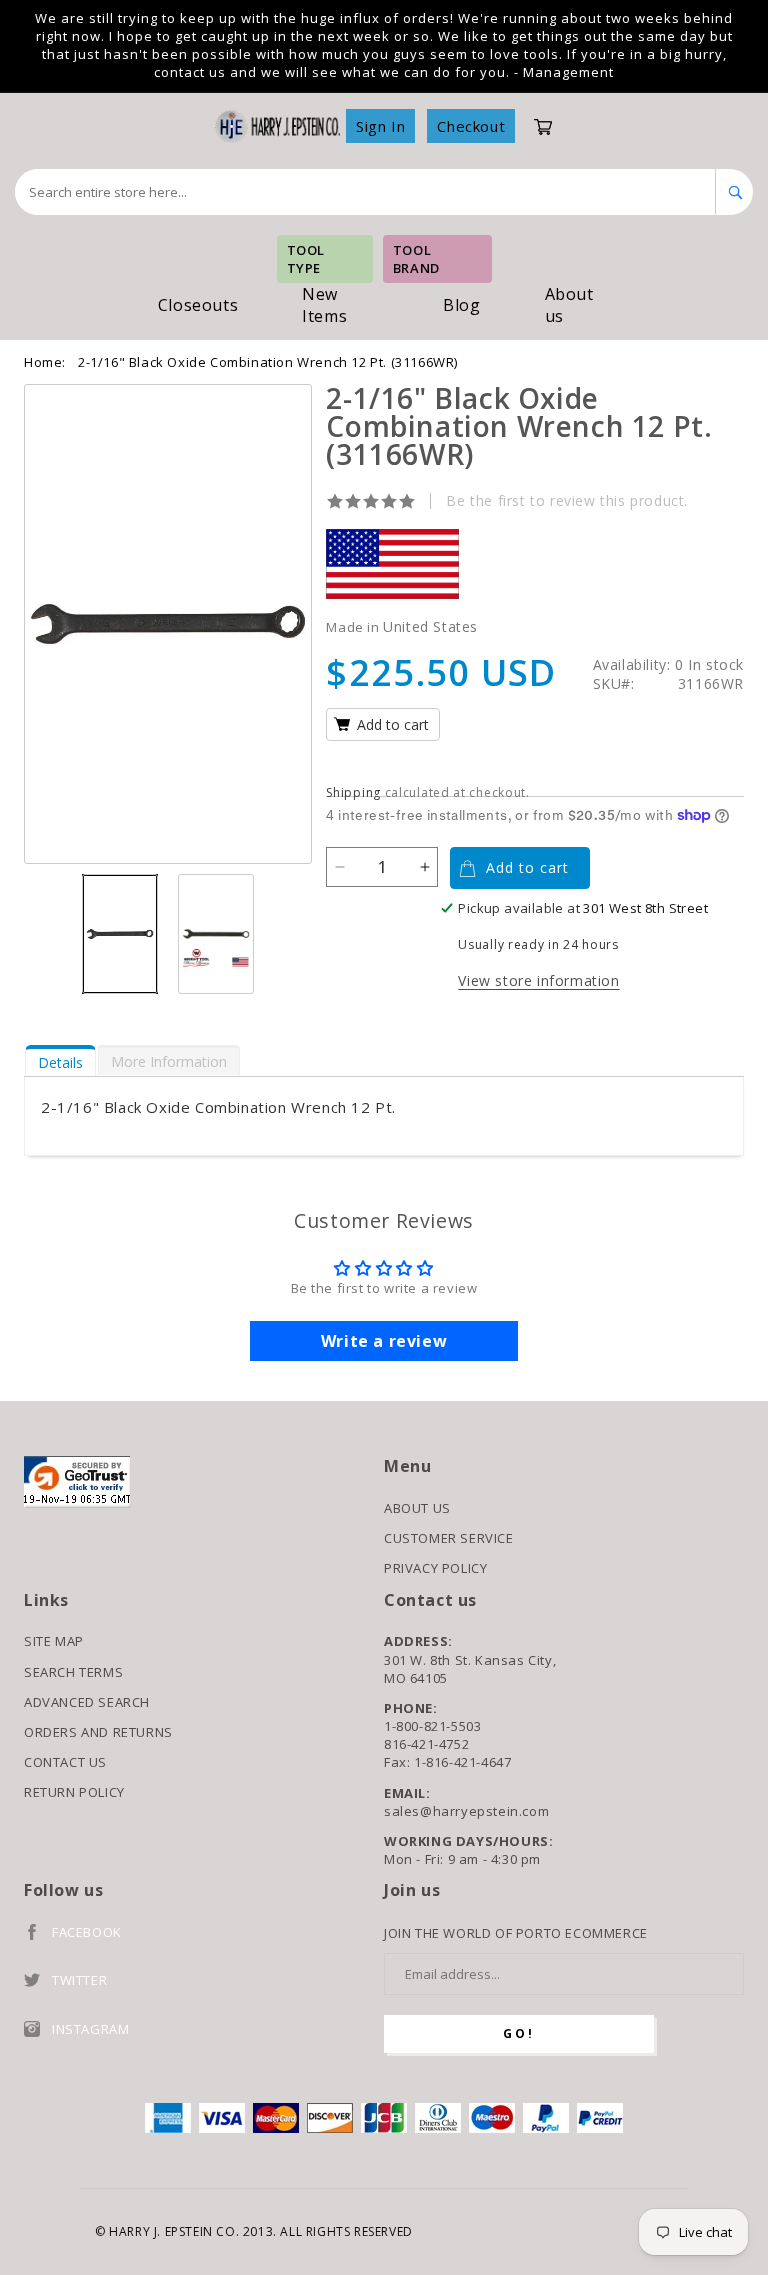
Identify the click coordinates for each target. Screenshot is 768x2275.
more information (169, 1061)
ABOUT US (417, 1508)
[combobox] (365, 192)
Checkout (471, 126)
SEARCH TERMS (73, 1672)
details (60, 1062)
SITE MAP (54, 1641)
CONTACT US (65, 1762)
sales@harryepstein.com (466, 1811)
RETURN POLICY (74, 1792)
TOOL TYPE (306, 259)
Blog (461, 305)
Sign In (380, 126)
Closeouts (198, 305)
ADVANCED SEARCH (87, 1702)
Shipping (353, 792)
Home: (45, 362)
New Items (324, 305)
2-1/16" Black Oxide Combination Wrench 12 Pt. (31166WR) (268, 362)
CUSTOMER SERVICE (449, 1538)
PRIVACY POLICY (435, 1568)
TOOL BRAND (416, 259)
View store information (538, 980)
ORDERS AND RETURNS (98, 1732)
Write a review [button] (384, 1341)
